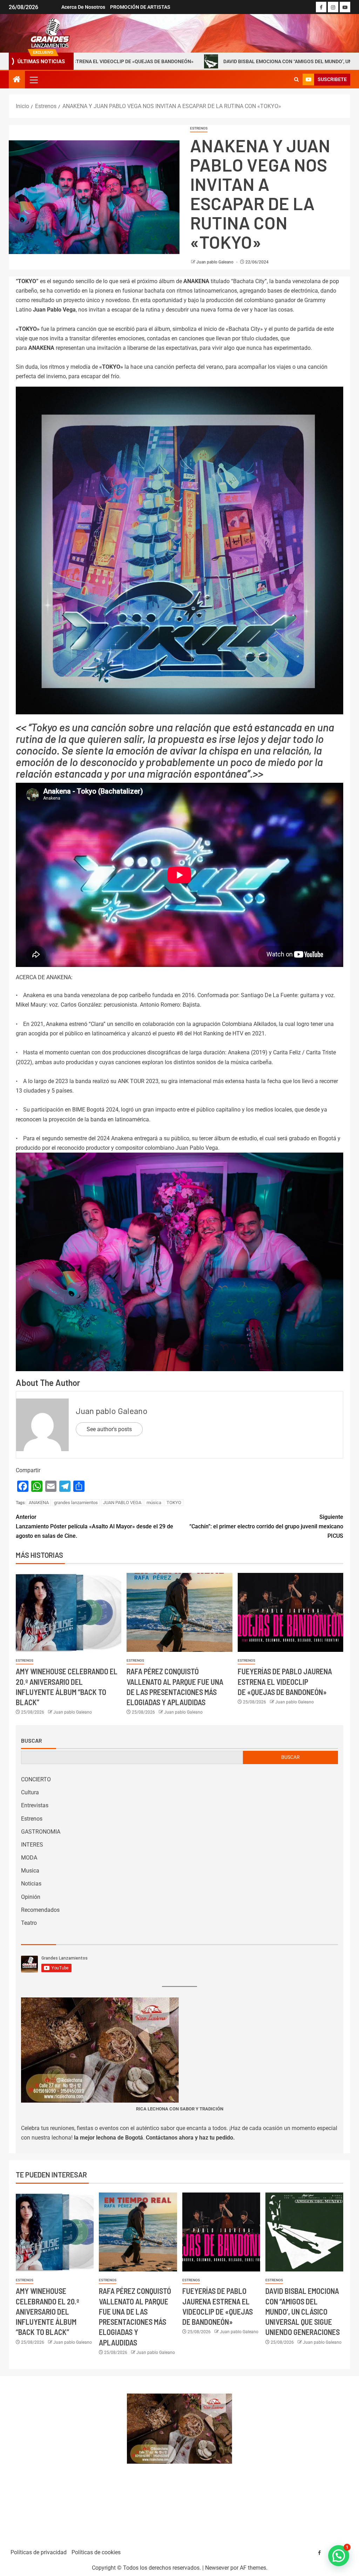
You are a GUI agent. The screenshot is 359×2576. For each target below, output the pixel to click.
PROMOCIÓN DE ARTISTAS (140, 7)
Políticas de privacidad (39, 2552)
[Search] (296, 80)
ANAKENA (39, 1503)
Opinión (31, 1897)
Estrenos (199, 128)
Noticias (31, 1884)
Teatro (29, 1923)
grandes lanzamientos (76, 1503)
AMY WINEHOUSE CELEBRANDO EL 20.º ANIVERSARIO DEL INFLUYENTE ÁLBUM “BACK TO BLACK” (48, 2311)
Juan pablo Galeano (215, 262)
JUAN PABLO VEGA (122, 1503)
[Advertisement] (64, 2459)
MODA (29, 1858)
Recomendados (40, 1910)
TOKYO (174, 1503)
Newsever (217, 2568)
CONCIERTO (36, 1779)
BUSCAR (290, 1757)
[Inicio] (17, 80)
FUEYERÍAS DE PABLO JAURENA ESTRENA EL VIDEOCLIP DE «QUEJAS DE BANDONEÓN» (285, 1681)
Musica (30, 1871)
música (154, 1503)
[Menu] (33, 80)
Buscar (32, 1741)
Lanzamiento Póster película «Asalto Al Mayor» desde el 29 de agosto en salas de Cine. (94, 1526)
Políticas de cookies (96, 2552)
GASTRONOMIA (41, 1832)
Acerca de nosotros (83, 7)
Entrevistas (35, 1805)
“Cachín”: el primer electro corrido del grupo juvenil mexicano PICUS (266, 1526)
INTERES (32, 1845)
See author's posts (109, 1429)
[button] (33, 80)
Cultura (30, 1792)
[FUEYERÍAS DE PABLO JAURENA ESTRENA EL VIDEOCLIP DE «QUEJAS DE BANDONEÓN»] (290, 1612)
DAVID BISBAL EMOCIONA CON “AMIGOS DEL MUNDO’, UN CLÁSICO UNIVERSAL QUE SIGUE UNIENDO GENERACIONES (212, 61)
